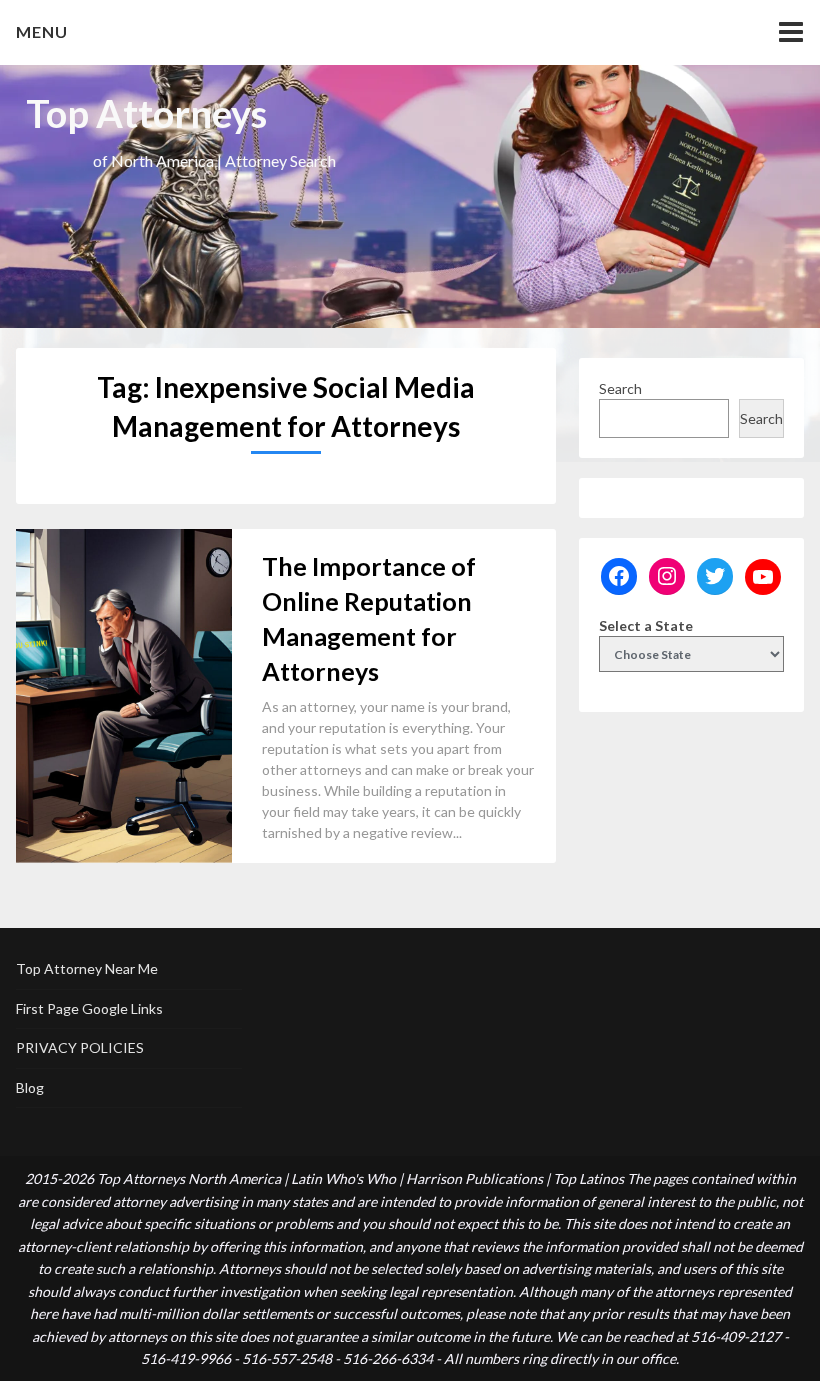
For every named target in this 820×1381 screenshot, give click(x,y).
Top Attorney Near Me (87, 968)
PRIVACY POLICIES (80, 1047)
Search (620, 388)
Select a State (646, 625)
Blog (30, 1087)
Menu (42, 31)
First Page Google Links (89, 1008)
